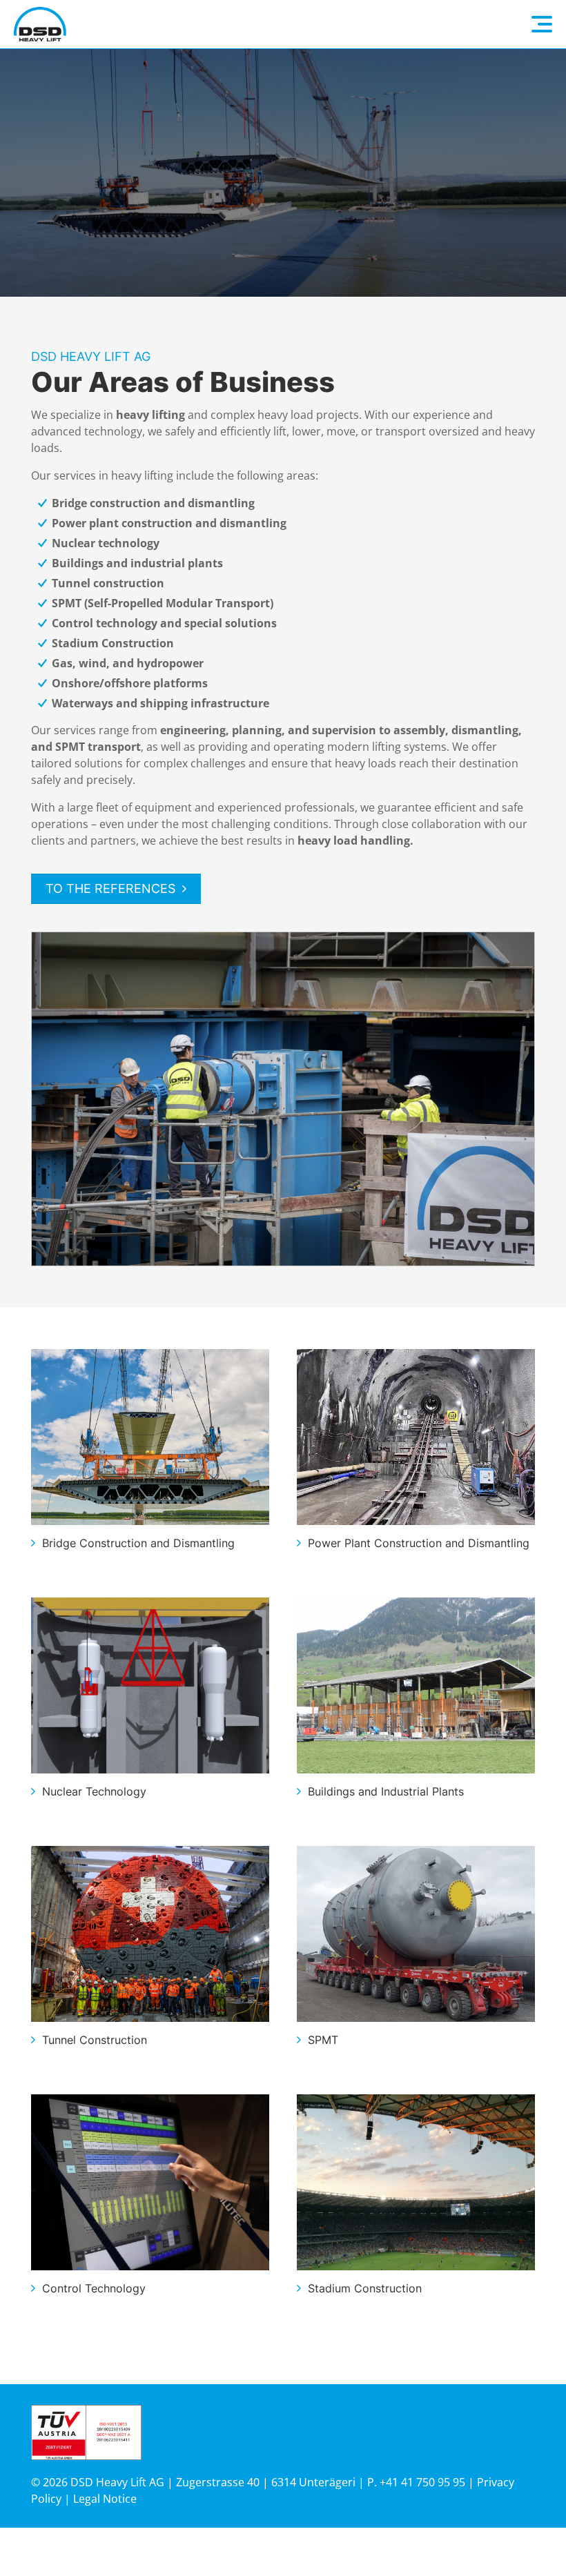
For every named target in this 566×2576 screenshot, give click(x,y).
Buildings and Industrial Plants (386, 1791)
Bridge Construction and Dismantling (138, 1543)
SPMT (323, 2040)
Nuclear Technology (94, 1791)
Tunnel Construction (95, 2040)
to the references (110, 888)
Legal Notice (105, 2499)
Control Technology (94, 2288)
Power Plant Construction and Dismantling (419, 1543)
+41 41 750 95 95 (422, 2482)
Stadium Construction (365, 2288)
